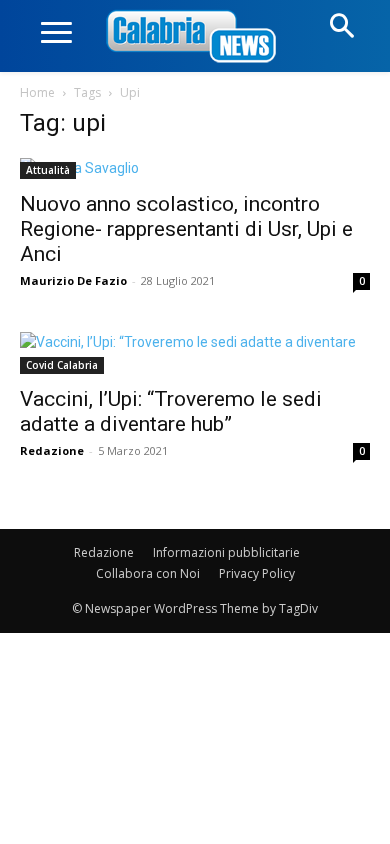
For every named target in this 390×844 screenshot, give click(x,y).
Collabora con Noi (148, 573)
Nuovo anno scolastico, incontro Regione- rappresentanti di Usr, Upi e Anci (186, 229)
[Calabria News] (195, 37)
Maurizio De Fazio (73, 280)
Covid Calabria (62, 365)
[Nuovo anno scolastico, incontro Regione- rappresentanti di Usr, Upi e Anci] (195, 168)
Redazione (52, 450)
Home (37, 92)
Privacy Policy (257, 573)
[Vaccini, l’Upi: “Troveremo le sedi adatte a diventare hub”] (195, 353)
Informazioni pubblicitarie (226, 552)
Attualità (48, 170)
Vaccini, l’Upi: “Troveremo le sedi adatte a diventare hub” (171, 411)
